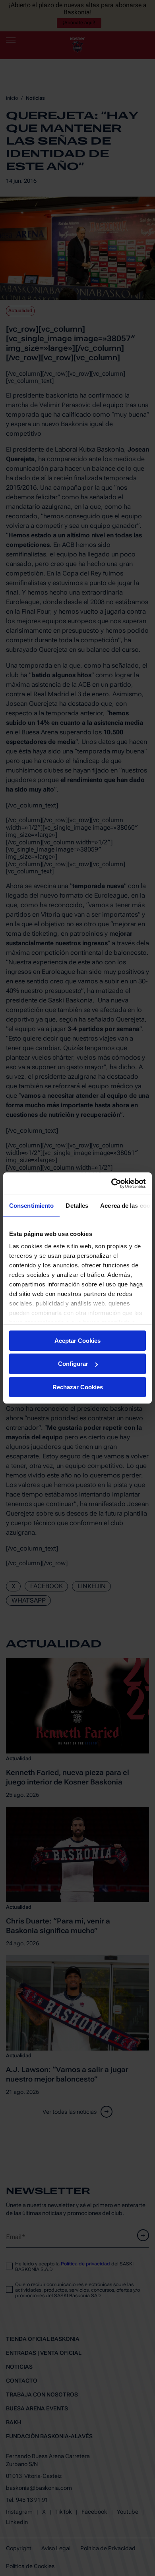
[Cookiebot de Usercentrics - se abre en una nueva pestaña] (111, 1184)
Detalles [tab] (77, 1205)
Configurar (73, 1364)
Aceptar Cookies (77, 1340)
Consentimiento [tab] (31, 1205)
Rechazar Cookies (78, 1387)
